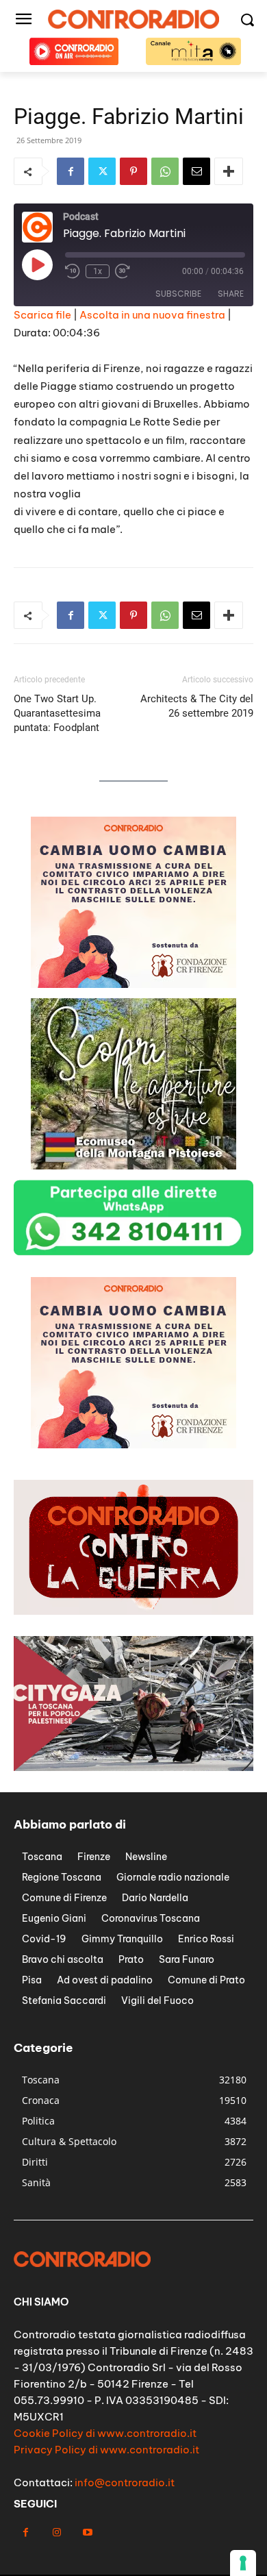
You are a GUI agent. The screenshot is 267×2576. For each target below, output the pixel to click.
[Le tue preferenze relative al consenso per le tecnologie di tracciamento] (243, 2563)
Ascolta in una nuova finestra (152, 315)
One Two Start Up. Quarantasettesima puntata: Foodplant (57, 713)
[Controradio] (133, 19)
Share (231, 294)
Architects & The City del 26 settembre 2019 (197, 706)
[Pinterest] (133, 171)
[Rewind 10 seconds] (73, 271)
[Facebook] (71, 171)
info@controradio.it (125, 2482)
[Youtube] (87, 2532)
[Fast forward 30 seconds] (123, 271)
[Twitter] (102, 171)
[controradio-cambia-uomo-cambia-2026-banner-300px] (133, 984)
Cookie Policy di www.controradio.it (105, 2433)
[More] (229, 171)
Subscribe (178, 294)
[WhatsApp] (165, 171)
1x (98, 271)
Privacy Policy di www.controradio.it (106, 2450)
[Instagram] (56, 2532)
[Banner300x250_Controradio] (133, 1166)
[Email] (196, 171)
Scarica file (42, 315)
